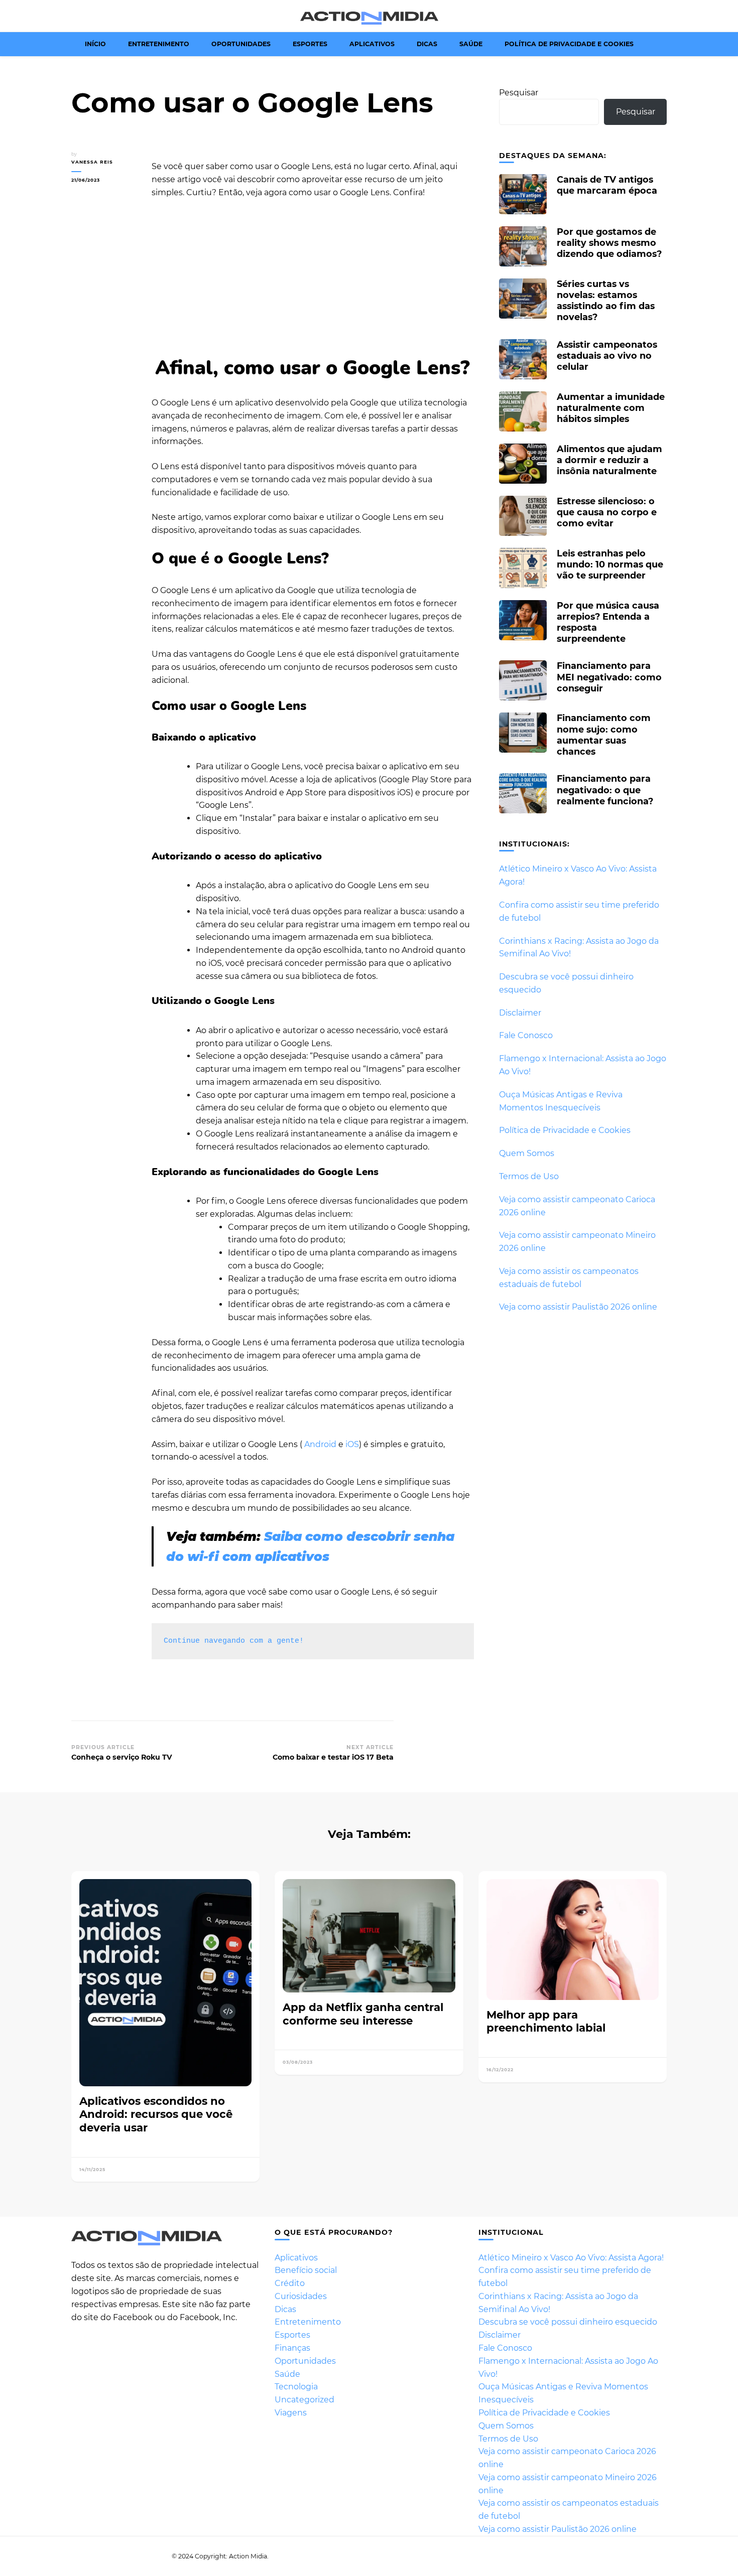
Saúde (471, 44)
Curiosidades (301, 2296)
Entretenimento (159, 44)
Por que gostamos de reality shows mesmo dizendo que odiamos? (609, 243)
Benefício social (306, 2270)
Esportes (310, 44)
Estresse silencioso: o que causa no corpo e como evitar (607, 512)
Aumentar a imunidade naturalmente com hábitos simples (611, 408)
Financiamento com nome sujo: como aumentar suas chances (604, 735)
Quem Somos (527, 1153)
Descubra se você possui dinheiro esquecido (568, 2322)
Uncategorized (304, 2400)
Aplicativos (372, 44)
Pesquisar (519, 93)
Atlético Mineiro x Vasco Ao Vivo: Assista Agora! (571, 2258)
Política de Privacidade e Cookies (569, 44)
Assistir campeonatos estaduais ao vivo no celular (607, 355)
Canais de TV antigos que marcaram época (607, 185)
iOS (351, 1444)
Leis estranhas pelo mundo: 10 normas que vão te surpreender (610, 564)
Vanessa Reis (92, 162)
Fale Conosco (526, 1035)
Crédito (290, 2283)
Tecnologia (296, 2387)
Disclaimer (520, 1013)
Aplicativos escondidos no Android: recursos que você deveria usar (156, 2114)
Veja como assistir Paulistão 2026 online (578, 1307)
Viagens (291, 2413)
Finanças (292, 2348)
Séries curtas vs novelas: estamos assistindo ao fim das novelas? (606, 301)
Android (320, 1444)
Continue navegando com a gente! (234, 1641)
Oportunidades (241, 44)
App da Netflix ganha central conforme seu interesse (363, 2014)
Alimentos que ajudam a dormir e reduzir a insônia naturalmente (609, 460)
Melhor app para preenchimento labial (546, 2021)
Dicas (427, 44)
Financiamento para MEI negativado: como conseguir (609, 677)
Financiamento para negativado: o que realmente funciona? (605, 790)
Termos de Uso (529, 1176)
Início (95, 44)
